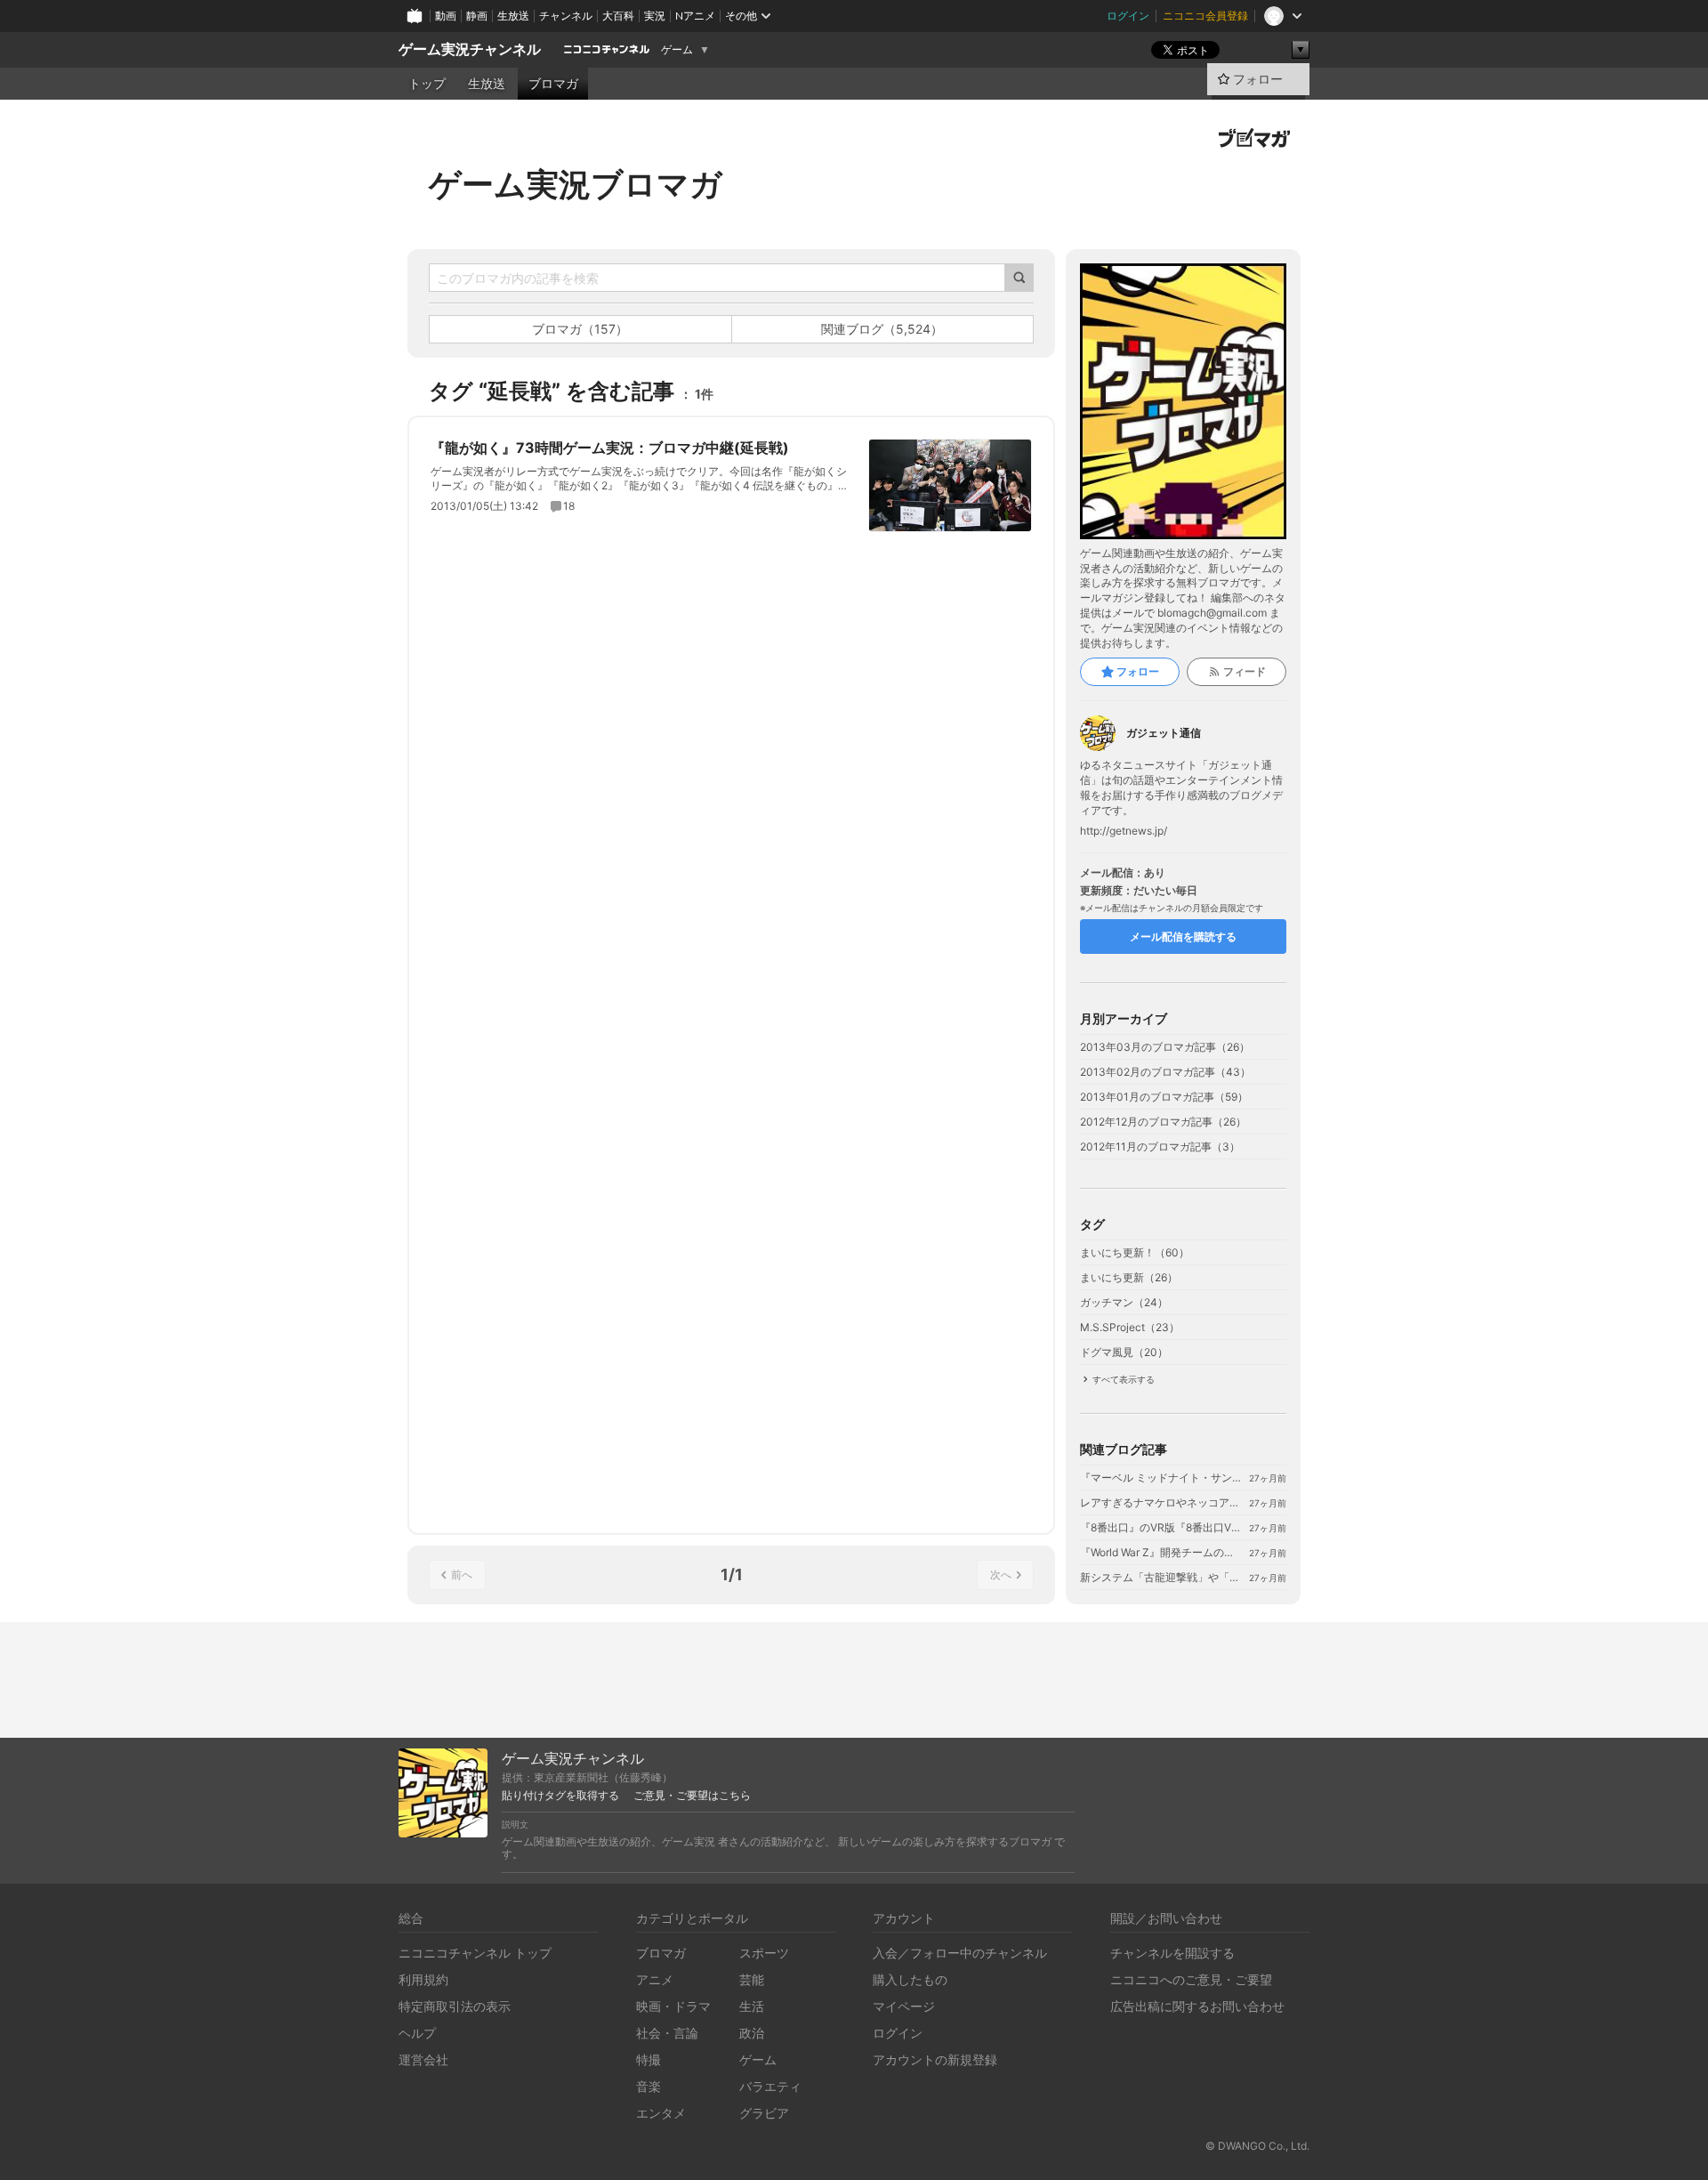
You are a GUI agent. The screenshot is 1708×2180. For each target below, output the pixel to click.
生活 (752, 2006)
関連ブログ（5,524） (882, 329)
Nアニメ (695, 16)
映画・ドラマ (673, 2006)
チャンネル (566, 16)
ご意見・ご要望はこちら (692, 1796)
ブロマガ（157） (580, 329)
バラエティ (770, 2086)
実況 (655, 16)
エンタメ (661, 2113)
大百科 (618, 16)
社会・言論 (667, 2033)
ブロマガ (553, 84)
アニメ (655, 1979)
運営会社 (423, 2059)
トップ (427, 84)
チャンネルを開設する (1172, 1953)
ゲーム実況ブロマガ (576, 184)
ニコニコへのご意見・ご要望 (1191, 1979)
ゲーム (677, 50)
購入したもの (910, 1979)
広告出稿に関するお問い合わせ (1197, 2006)
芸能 (752, 1979)
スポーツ (764, 1953)
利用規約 (423, 1979)
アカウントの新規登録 (935, 2059)
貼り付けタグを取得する (560, 1796)
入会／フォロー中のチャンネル (960, 1953)
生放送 (513, 16)
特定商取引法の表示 (455, 2006)
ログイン (1128, 16)
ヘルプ (417, 2033)
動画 (446, 16)
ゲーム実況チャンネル (470, 49)
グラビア (764, 2113)
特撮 (649, 2059)
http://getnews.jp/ (1124, 831)
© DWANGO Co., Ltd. (1257, 2146)
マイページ (904, 2006)
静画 (477, 16)
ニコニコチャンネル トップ (475, 1953)
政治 (752, 2033)
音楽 (649, 2086)
